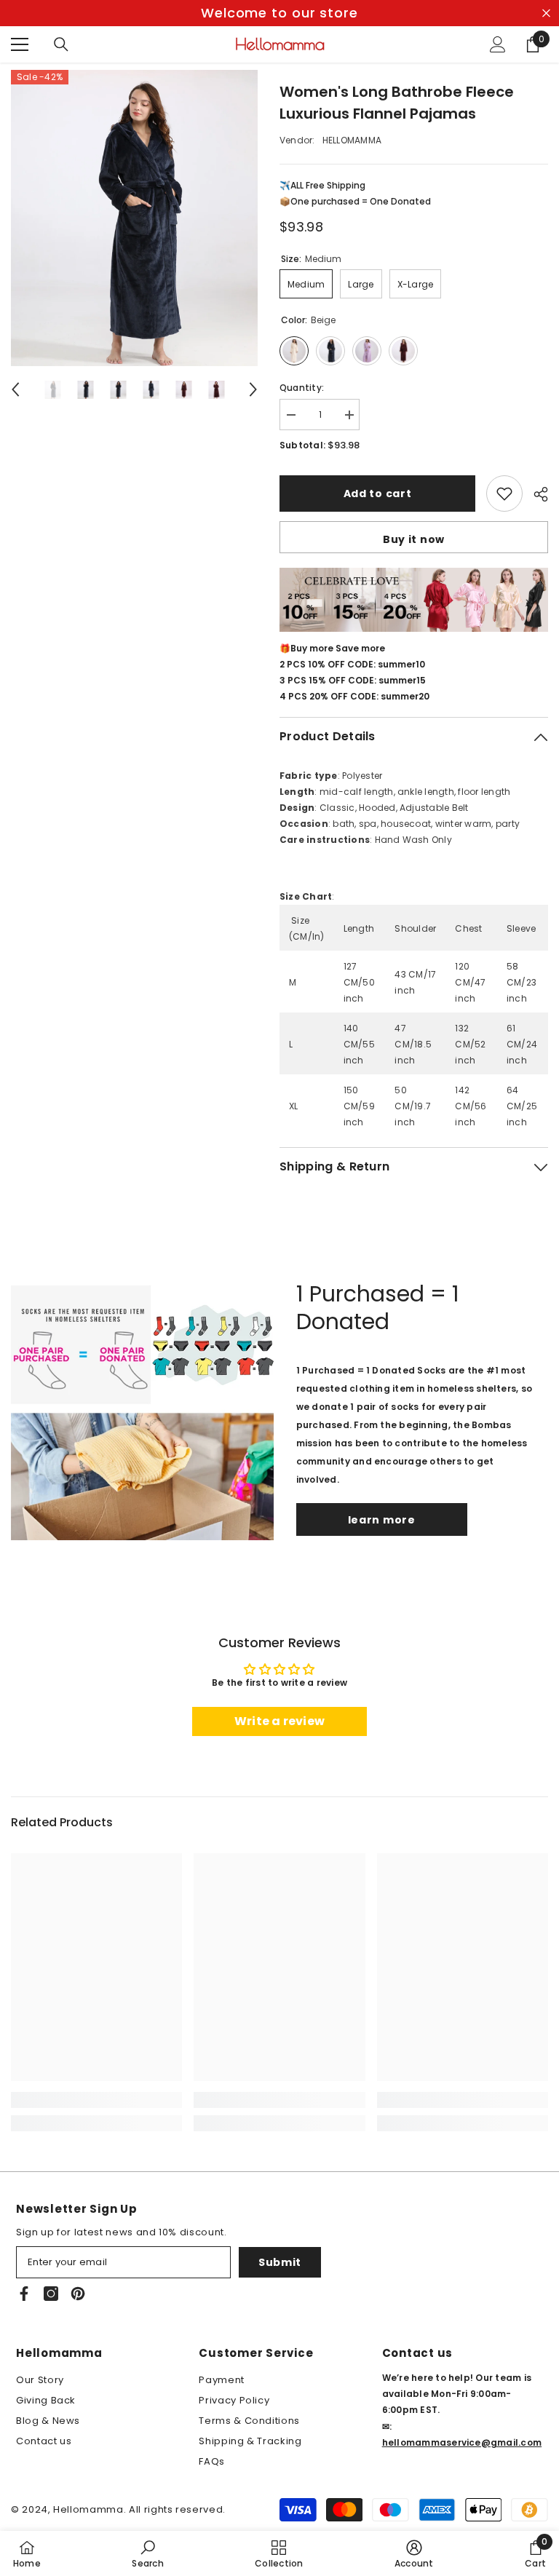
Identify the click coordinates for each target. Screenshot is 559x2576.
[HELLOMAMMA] (142, 1408)
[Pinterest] (78, 2294)
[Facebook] (24, 2294)
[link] (96, 2100)
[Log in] (498, 44)
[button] (15, 389)
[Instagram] (51, 2294)
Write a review (279, 1721)
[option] (279, 13)
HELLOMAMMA (352, 140)
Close (546, 13)
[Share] (535, 494)
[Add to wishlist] (504, 494)
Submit (280, 2262)
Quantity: (302, 388)
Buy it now (414, 539)
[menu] (20, 44)
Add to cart (378, 494)
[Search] (61, 44)
